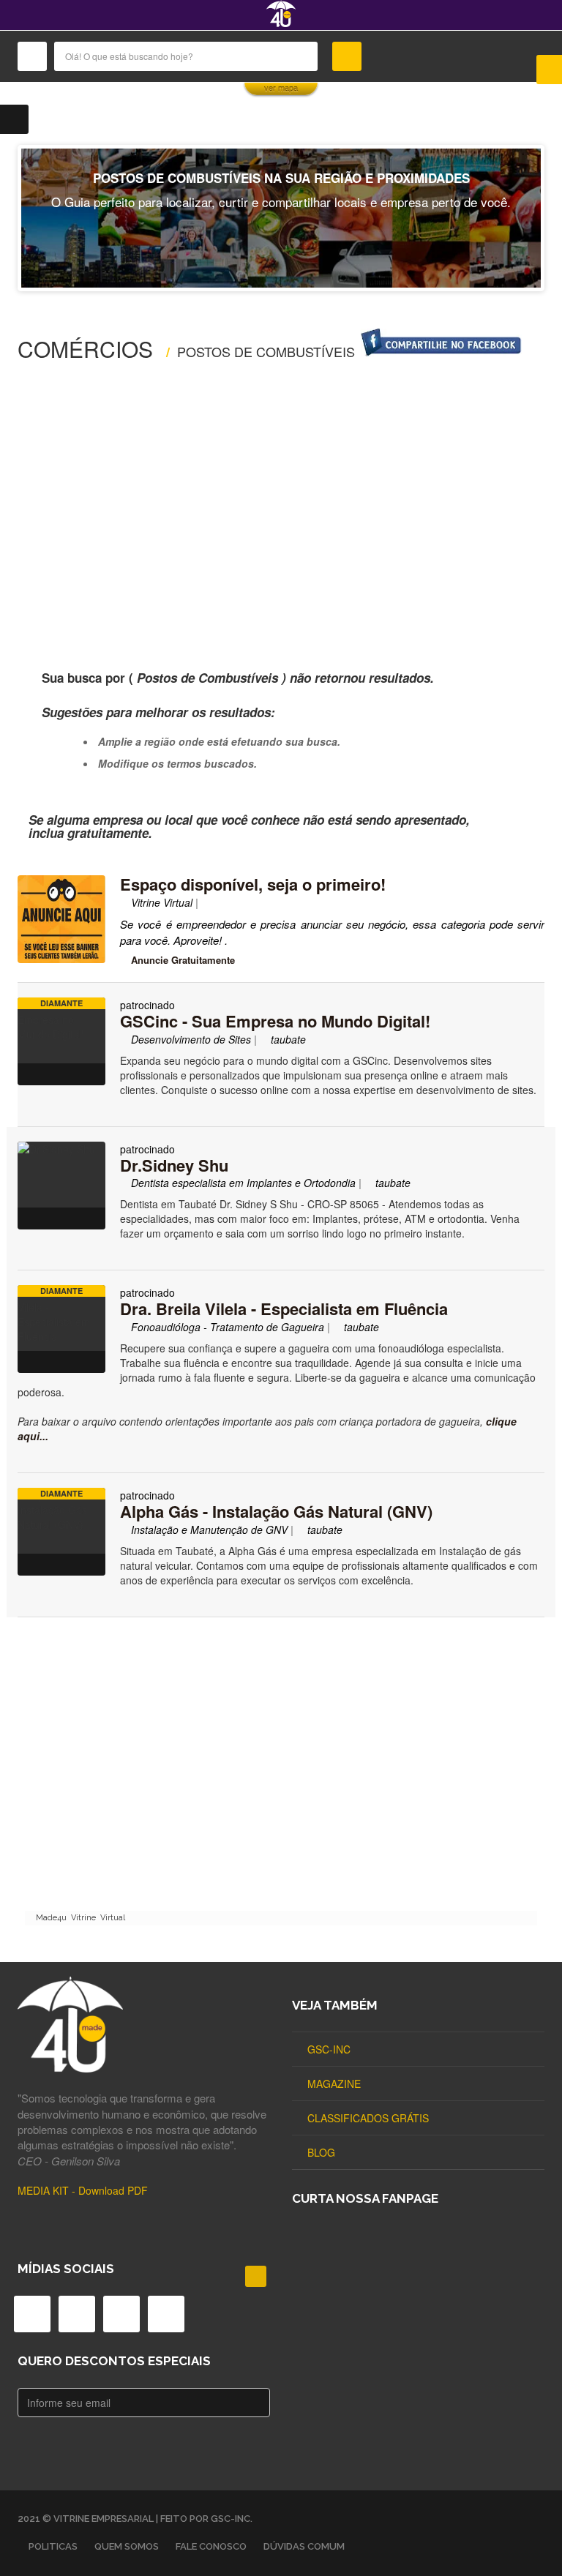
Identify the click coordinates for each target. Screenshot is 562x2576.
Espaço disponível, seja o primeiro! (253, 884)
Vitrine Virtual (160, 902)
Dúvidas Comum (304, 2546)
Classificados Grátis (368, 2118)
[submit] (347, 56)
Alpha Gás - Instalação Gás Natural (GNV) (276, 1511)
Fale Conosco (211, 2546)
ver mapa (281, 89)
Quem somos (127, 2546)
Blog (321, 2152)
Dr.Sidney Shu (174, 1165)
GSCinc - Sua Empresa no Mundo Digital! (275, 1021)
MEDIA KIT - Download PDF (83, 2190)
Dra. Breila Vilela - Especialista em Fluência (284, 1308)
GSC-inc (329, 2049)
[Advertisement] (281, 504)
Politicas (53, 2546)
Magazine (334, 2083)
